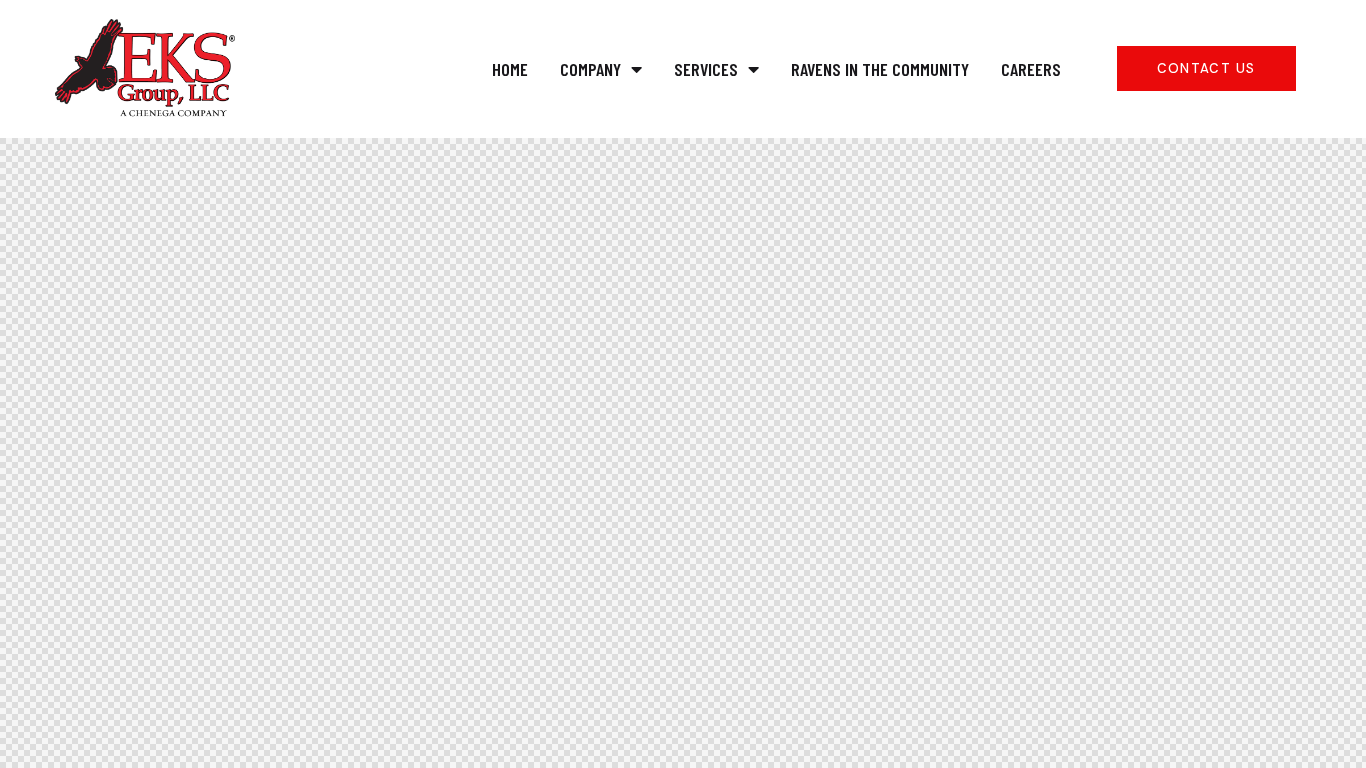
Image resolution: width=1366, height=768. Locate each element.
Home (510, 69)
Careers (1031, 69)
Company (590, 69)
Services (706, 69)
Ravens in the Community (880, 69)
